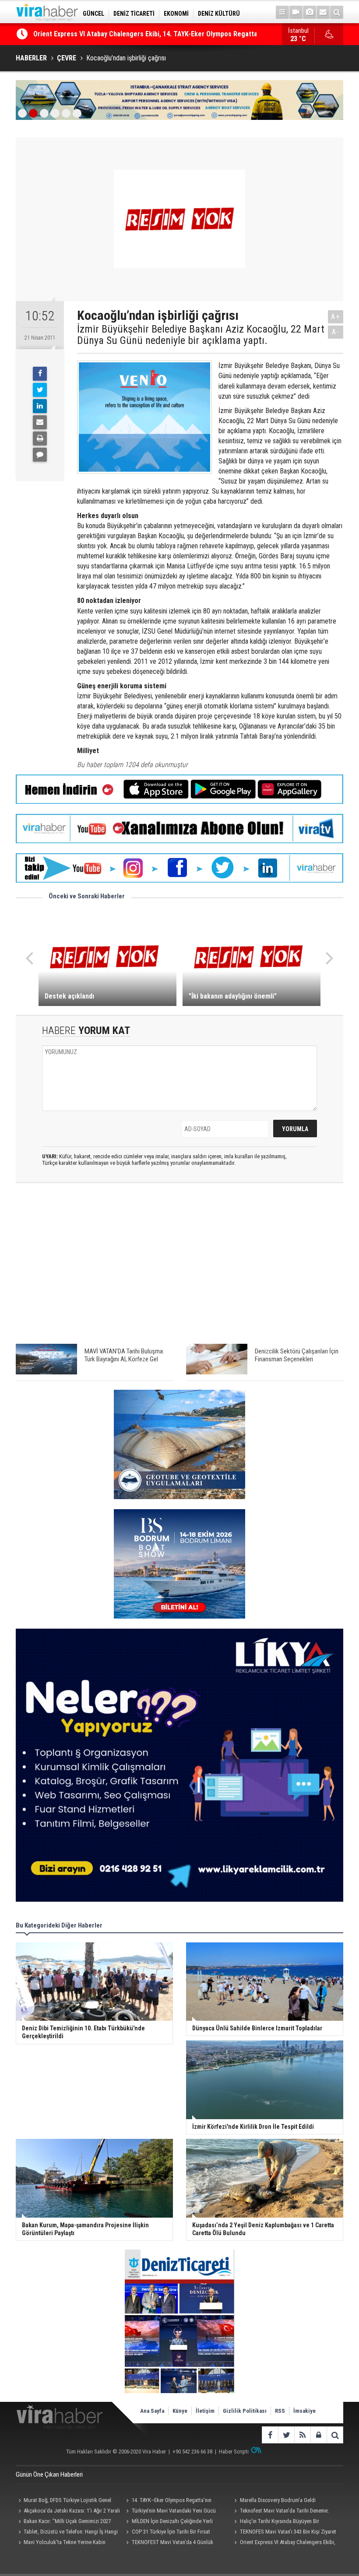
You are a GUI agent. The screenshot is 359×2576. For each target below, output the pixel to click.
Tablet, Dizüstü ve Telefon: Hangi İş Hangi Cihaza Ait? (67, 2533)
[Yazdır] (40, 438)
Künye (180, 2411)
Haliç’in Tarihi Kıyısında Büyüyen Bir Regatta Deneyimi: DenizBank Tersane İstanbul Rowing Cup (283, 2522)
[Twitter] (40, 390)
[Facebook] (40, 374)
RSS (280, 2411)
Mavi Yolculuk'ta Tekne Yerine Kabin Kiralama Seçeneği (61, 2543)
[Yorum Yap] (40, 455)
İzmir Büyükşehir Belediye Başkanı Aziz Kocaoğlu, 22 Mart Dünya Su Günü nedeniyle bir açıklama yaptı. (201, 335)
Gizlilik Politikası (245, 2411)
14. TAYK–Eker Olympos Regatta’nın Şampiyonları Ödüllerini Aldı (168, 2501)
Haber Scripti (234, 2452)
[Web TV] (296, 12)
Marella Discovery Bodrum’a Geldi (278, 2500)
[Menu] (282, 12)
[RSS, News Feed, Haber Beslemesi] (302, 2435)
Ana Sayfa (152, 2411)
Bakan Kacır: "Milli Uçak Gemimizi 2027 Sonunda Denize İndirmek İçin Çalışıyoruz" (63, 2522)
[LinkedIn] (40, 406)
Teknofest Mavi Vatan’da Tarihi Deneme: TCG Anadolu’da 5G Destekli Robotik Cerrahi (282, 2512)
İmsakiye (304, 2411)
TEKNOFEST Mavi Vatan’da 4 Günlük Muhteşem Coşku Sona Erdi (169, 2543)
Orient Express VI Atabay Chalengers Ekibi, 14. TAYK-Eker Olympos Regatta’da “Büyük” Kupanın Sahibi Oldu (284, 2543)
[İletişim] (323, 12)
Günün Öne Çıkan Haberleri (49, 2474)
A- (336, 332)
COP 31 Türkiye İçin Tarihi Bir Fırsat (171, 2532)
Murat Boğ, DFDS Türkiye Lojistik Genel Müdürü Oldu (63, 2501)
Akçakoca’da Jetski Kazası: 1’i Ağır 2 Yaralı (72, 2511)
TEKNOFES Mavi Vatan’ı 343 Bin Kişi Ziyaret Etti (284, 2533)
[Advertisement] (179, 1268)
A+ (336, 317)
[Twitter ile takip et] (286, 2435)
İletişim (205, 2411)
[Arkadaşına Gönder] (40, 422)
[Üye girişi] (319, 2435)
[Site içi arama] (337, 12)
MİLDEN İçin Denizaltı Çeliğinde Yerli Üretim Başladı (168, 2522)
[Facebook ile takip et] (270, 2435)
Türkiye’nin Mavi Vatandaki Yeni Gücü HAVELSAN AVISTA (170, 2512)
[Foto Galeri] (310, 12)
